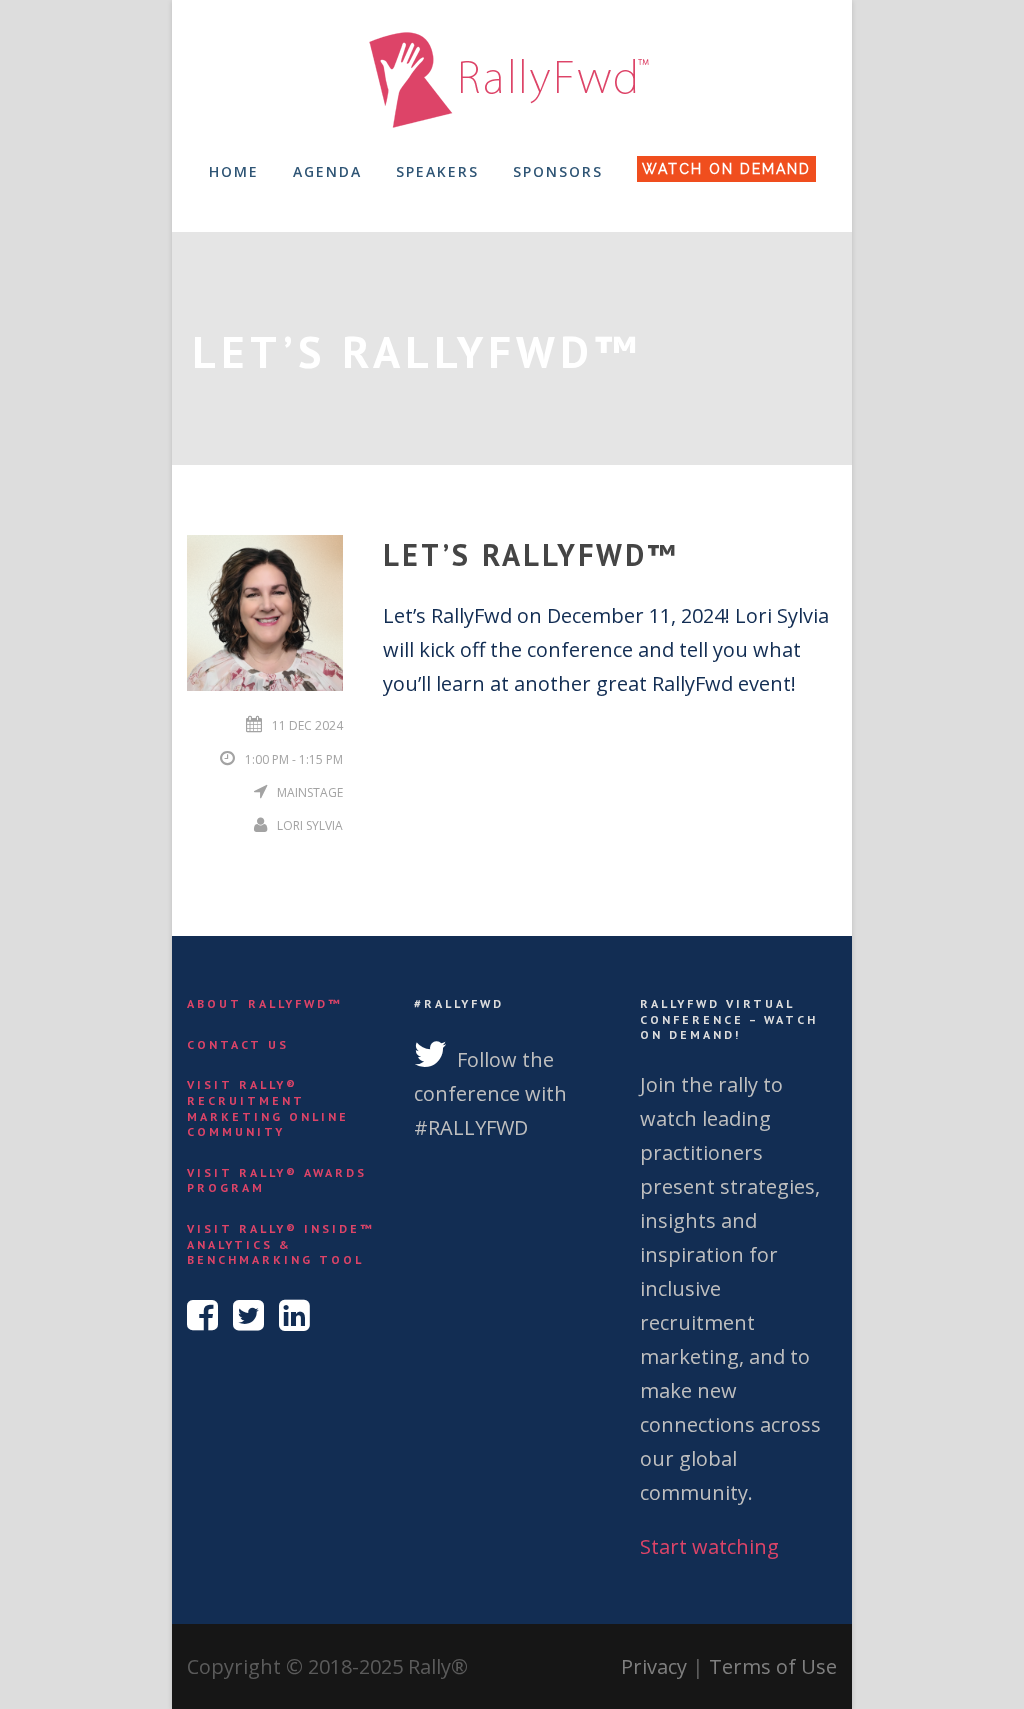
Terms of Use (773, 1666)
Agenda (327, 171)
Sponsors (558, 171)
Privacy (654, 1666)
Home (234, 171)
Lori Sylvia (310, 825)
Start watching (709, 1546)
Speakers (437, 171)
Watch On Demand (726, 169)
